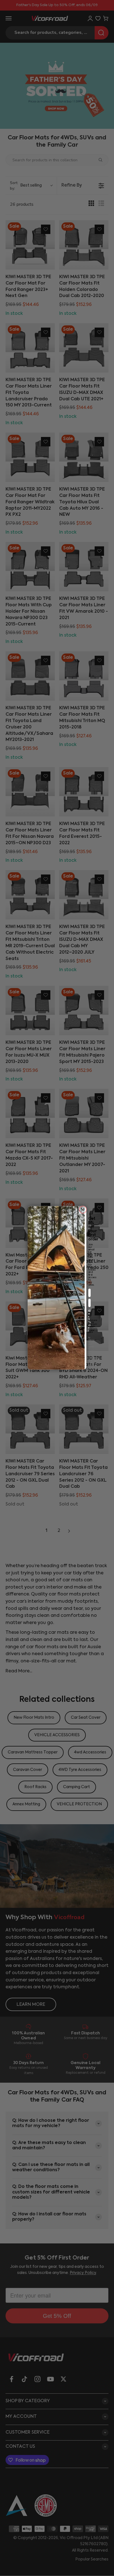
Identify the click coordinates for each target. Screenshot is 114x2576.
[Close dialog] (83, 1210)
